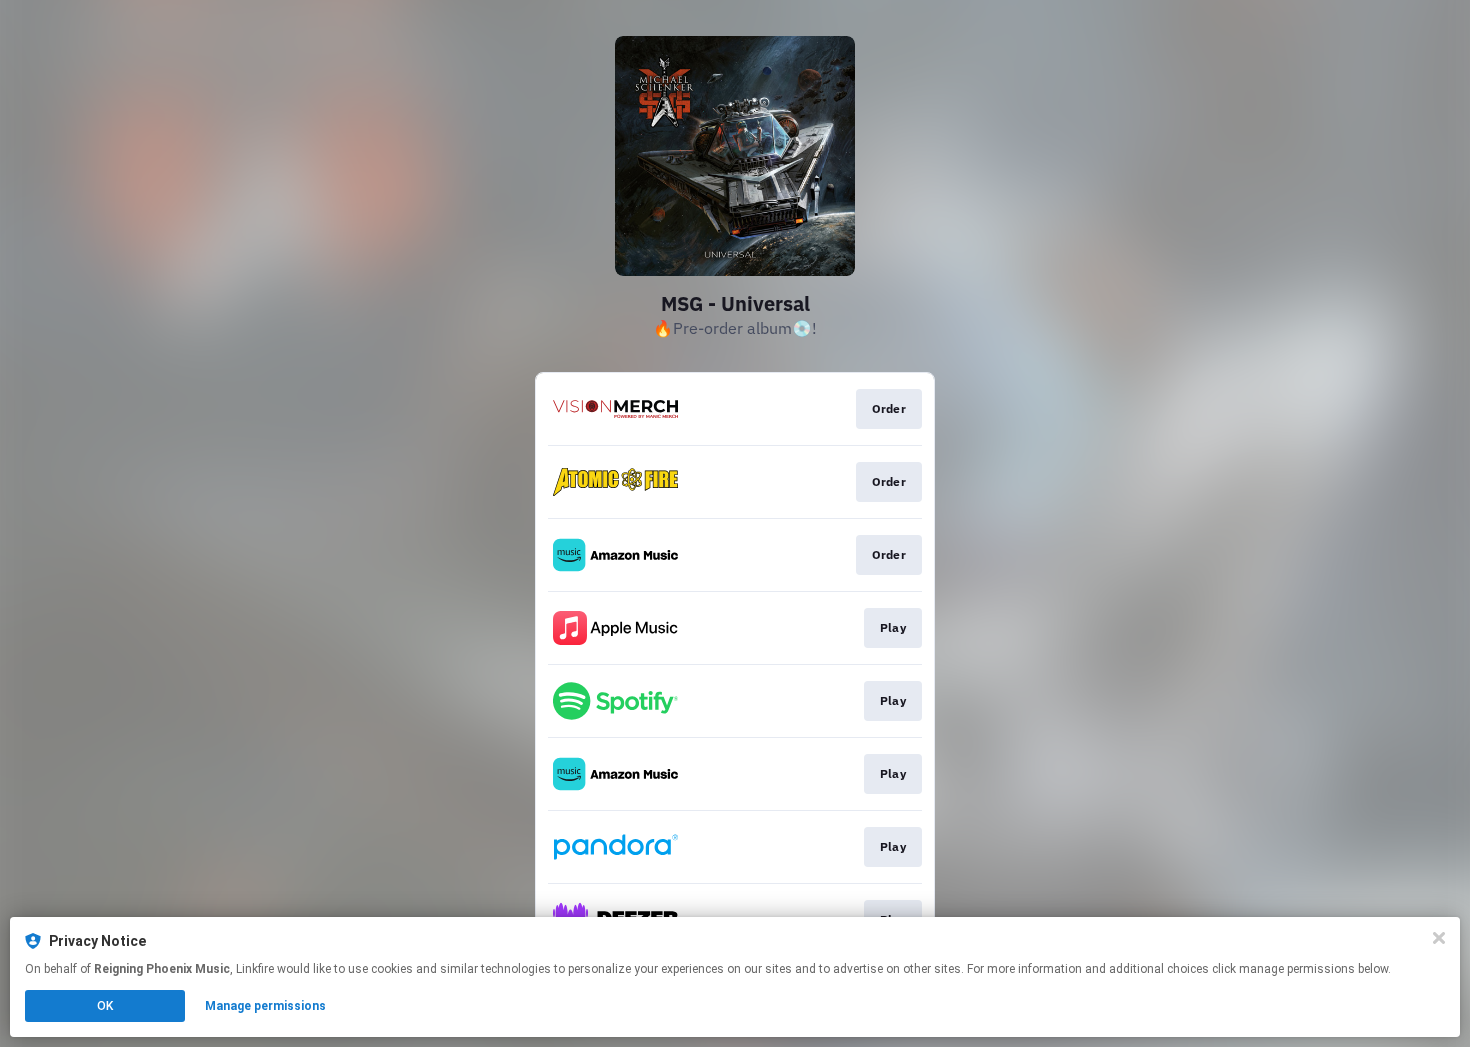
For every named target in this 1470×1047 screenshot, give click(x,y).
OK (105, 1006)
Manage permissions (265, 1006)
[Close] (1439, 938)
